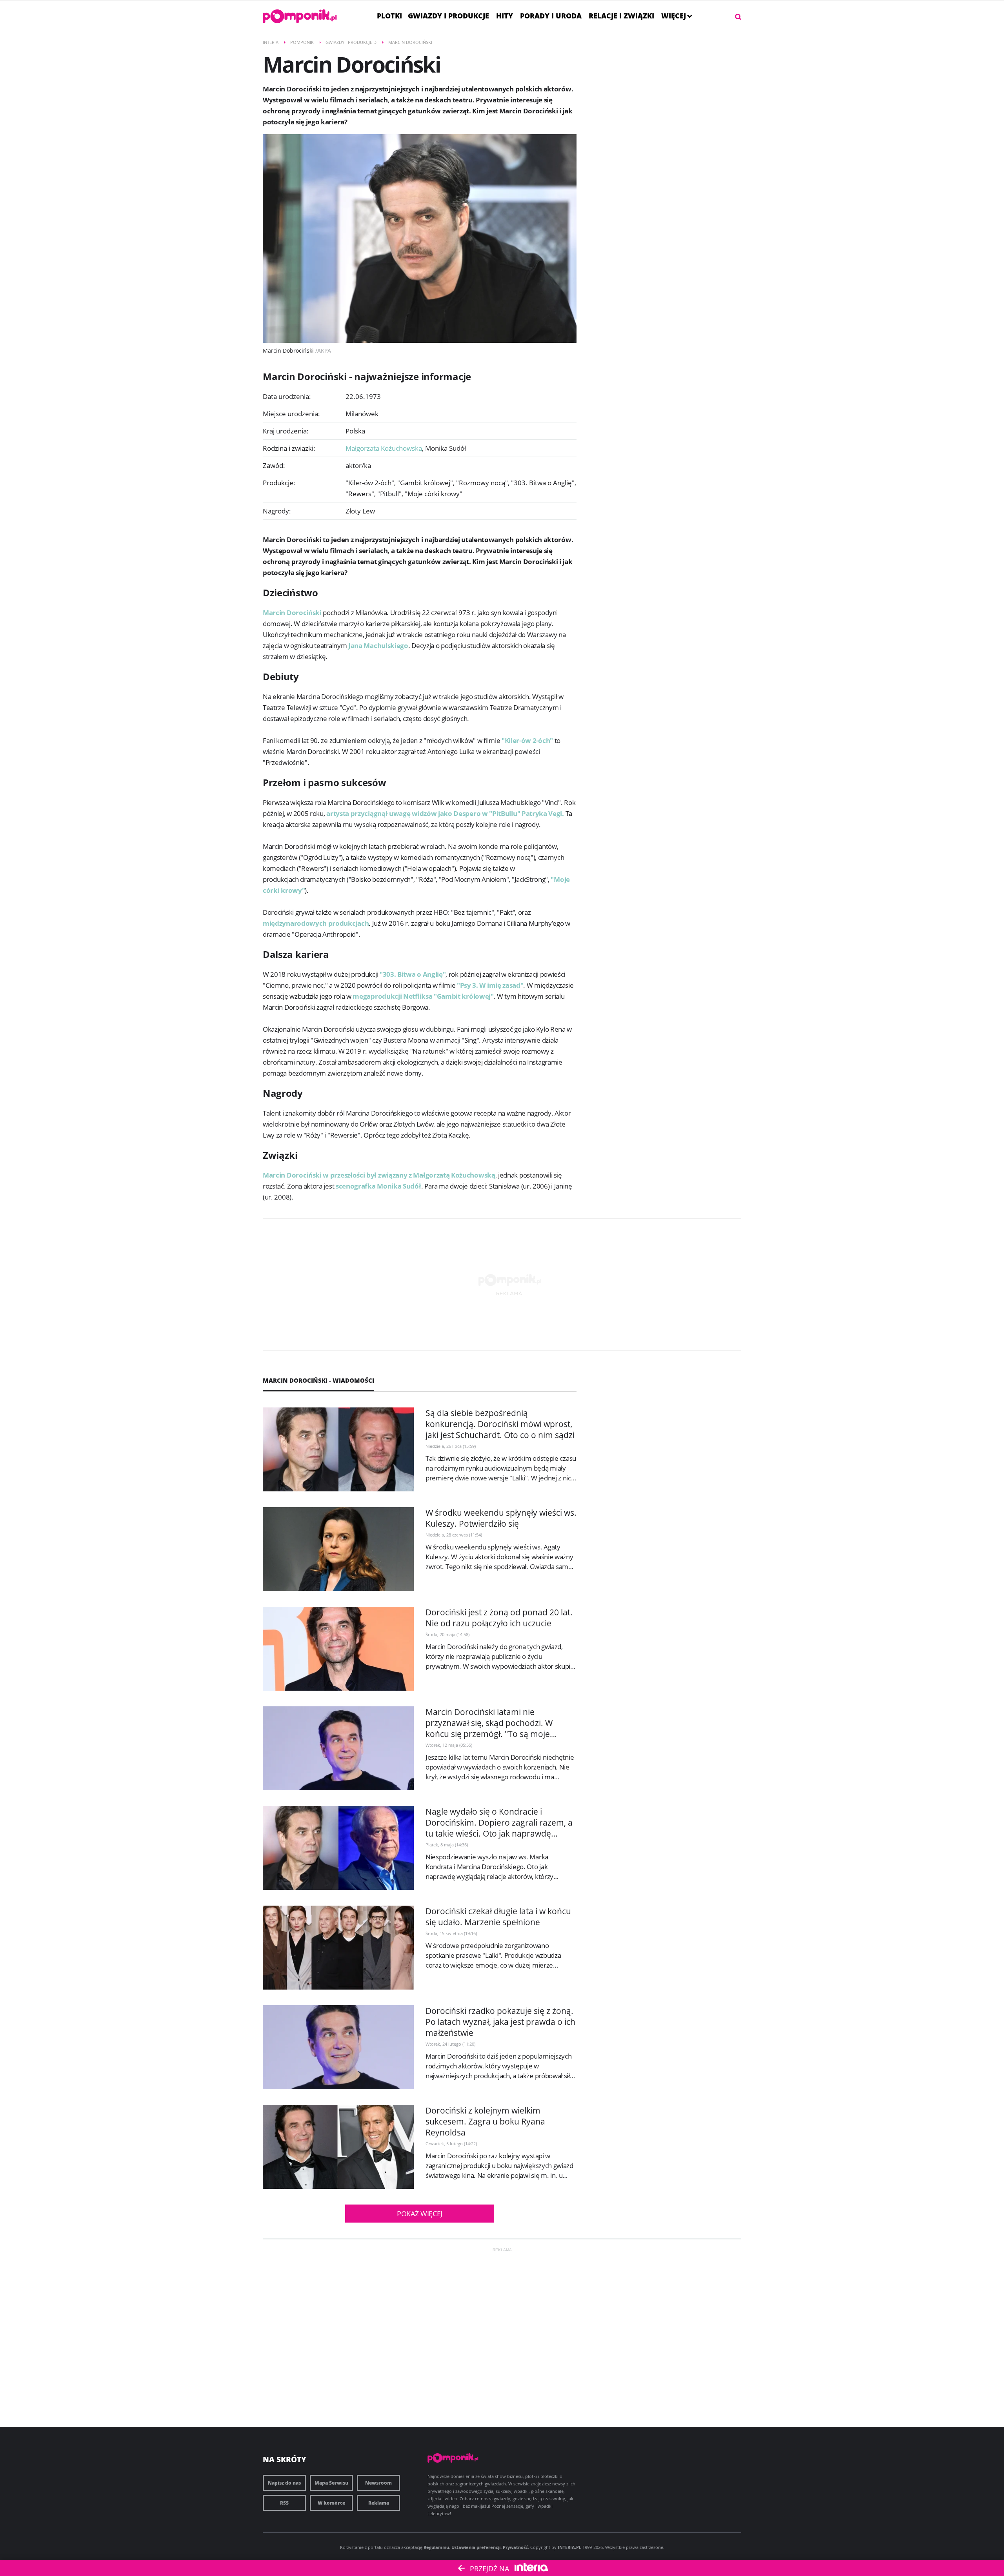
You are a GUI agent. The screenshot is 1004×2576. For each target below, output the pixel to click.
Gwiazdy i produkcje (448, 16)
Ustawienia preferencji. (477, 2547)
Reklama (379, 2503)
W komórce (331, 2503)
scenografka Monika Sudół (378, 1186)
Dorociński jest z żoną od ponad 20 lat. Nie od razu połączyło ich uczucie (499, 1618)
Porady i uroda (551, 16)
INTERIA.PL (569, 2547)
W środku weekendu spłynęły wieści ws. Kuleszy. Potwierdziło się (501, 1518)
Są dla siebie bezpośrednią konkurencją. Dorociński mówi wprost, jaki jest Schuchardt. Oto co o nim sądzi (500, 1424)
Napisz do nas (284, 2483)
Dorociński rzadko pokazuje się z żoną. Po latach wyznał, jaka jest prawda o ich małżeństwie (500, 2022)
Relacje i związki (621, 16)
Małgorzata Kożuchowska (385, 448)
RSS (284, 2503)
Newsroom (378, 2483)
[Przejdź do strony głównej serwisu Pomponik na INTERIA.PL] (300, 16)
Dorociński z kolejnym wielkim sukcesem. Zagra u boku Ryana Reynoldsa (485, 2121)
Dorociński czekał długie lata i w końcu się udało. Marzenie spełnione (498, 1917)
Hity (505, 16)
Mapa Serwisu (331, 2483)
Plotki (389, 16)
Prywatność (515, 2547)
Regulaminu (436, 2547)
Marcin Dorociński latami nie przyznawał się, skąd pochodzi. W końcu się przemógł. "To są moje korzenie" (489, 1728)
